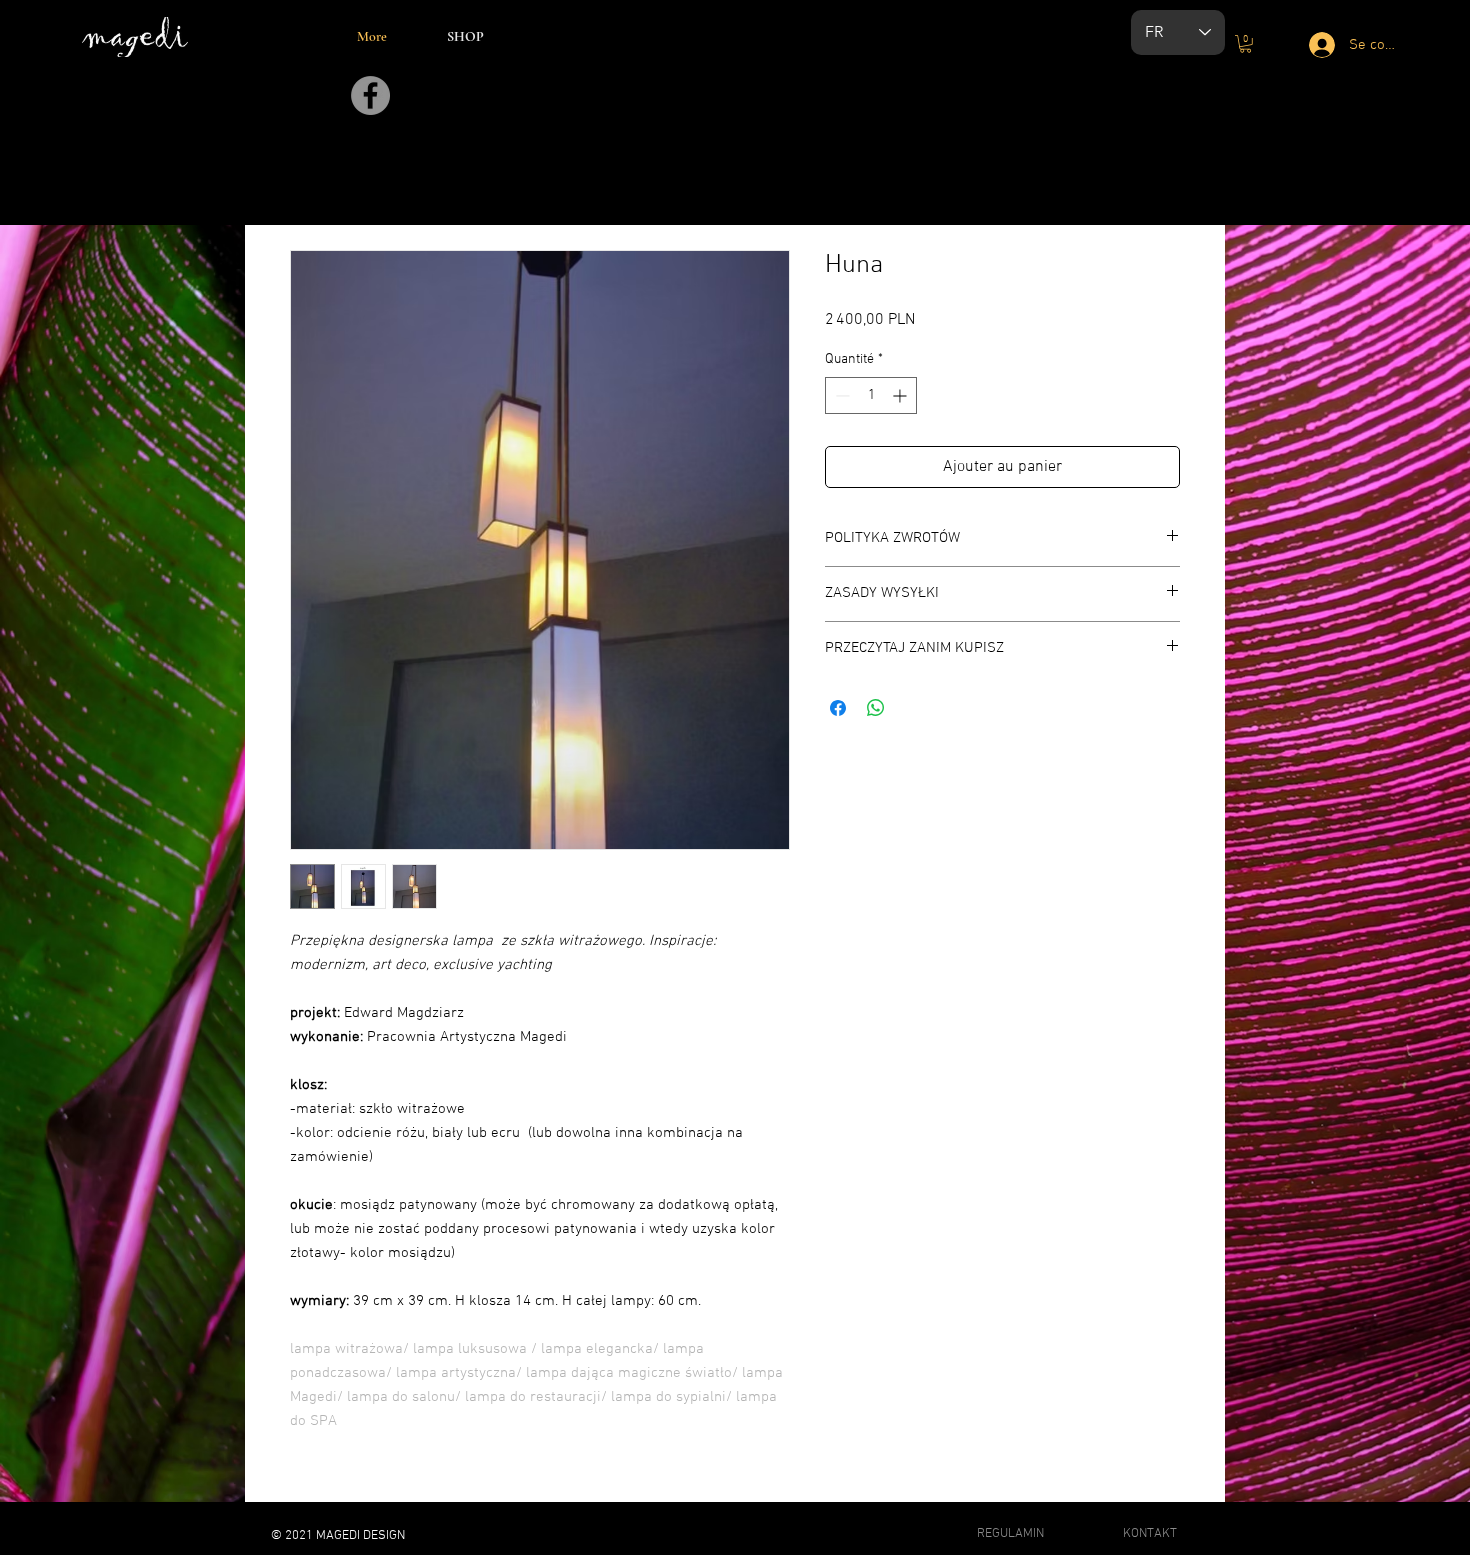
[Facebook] (370, 95)
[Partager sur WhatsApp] (876, 708)
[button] (1245, 44)
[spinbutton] (871, 395)
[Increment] (901, 395)
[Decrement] (840, 395)
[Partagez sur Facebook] (838, 708)
